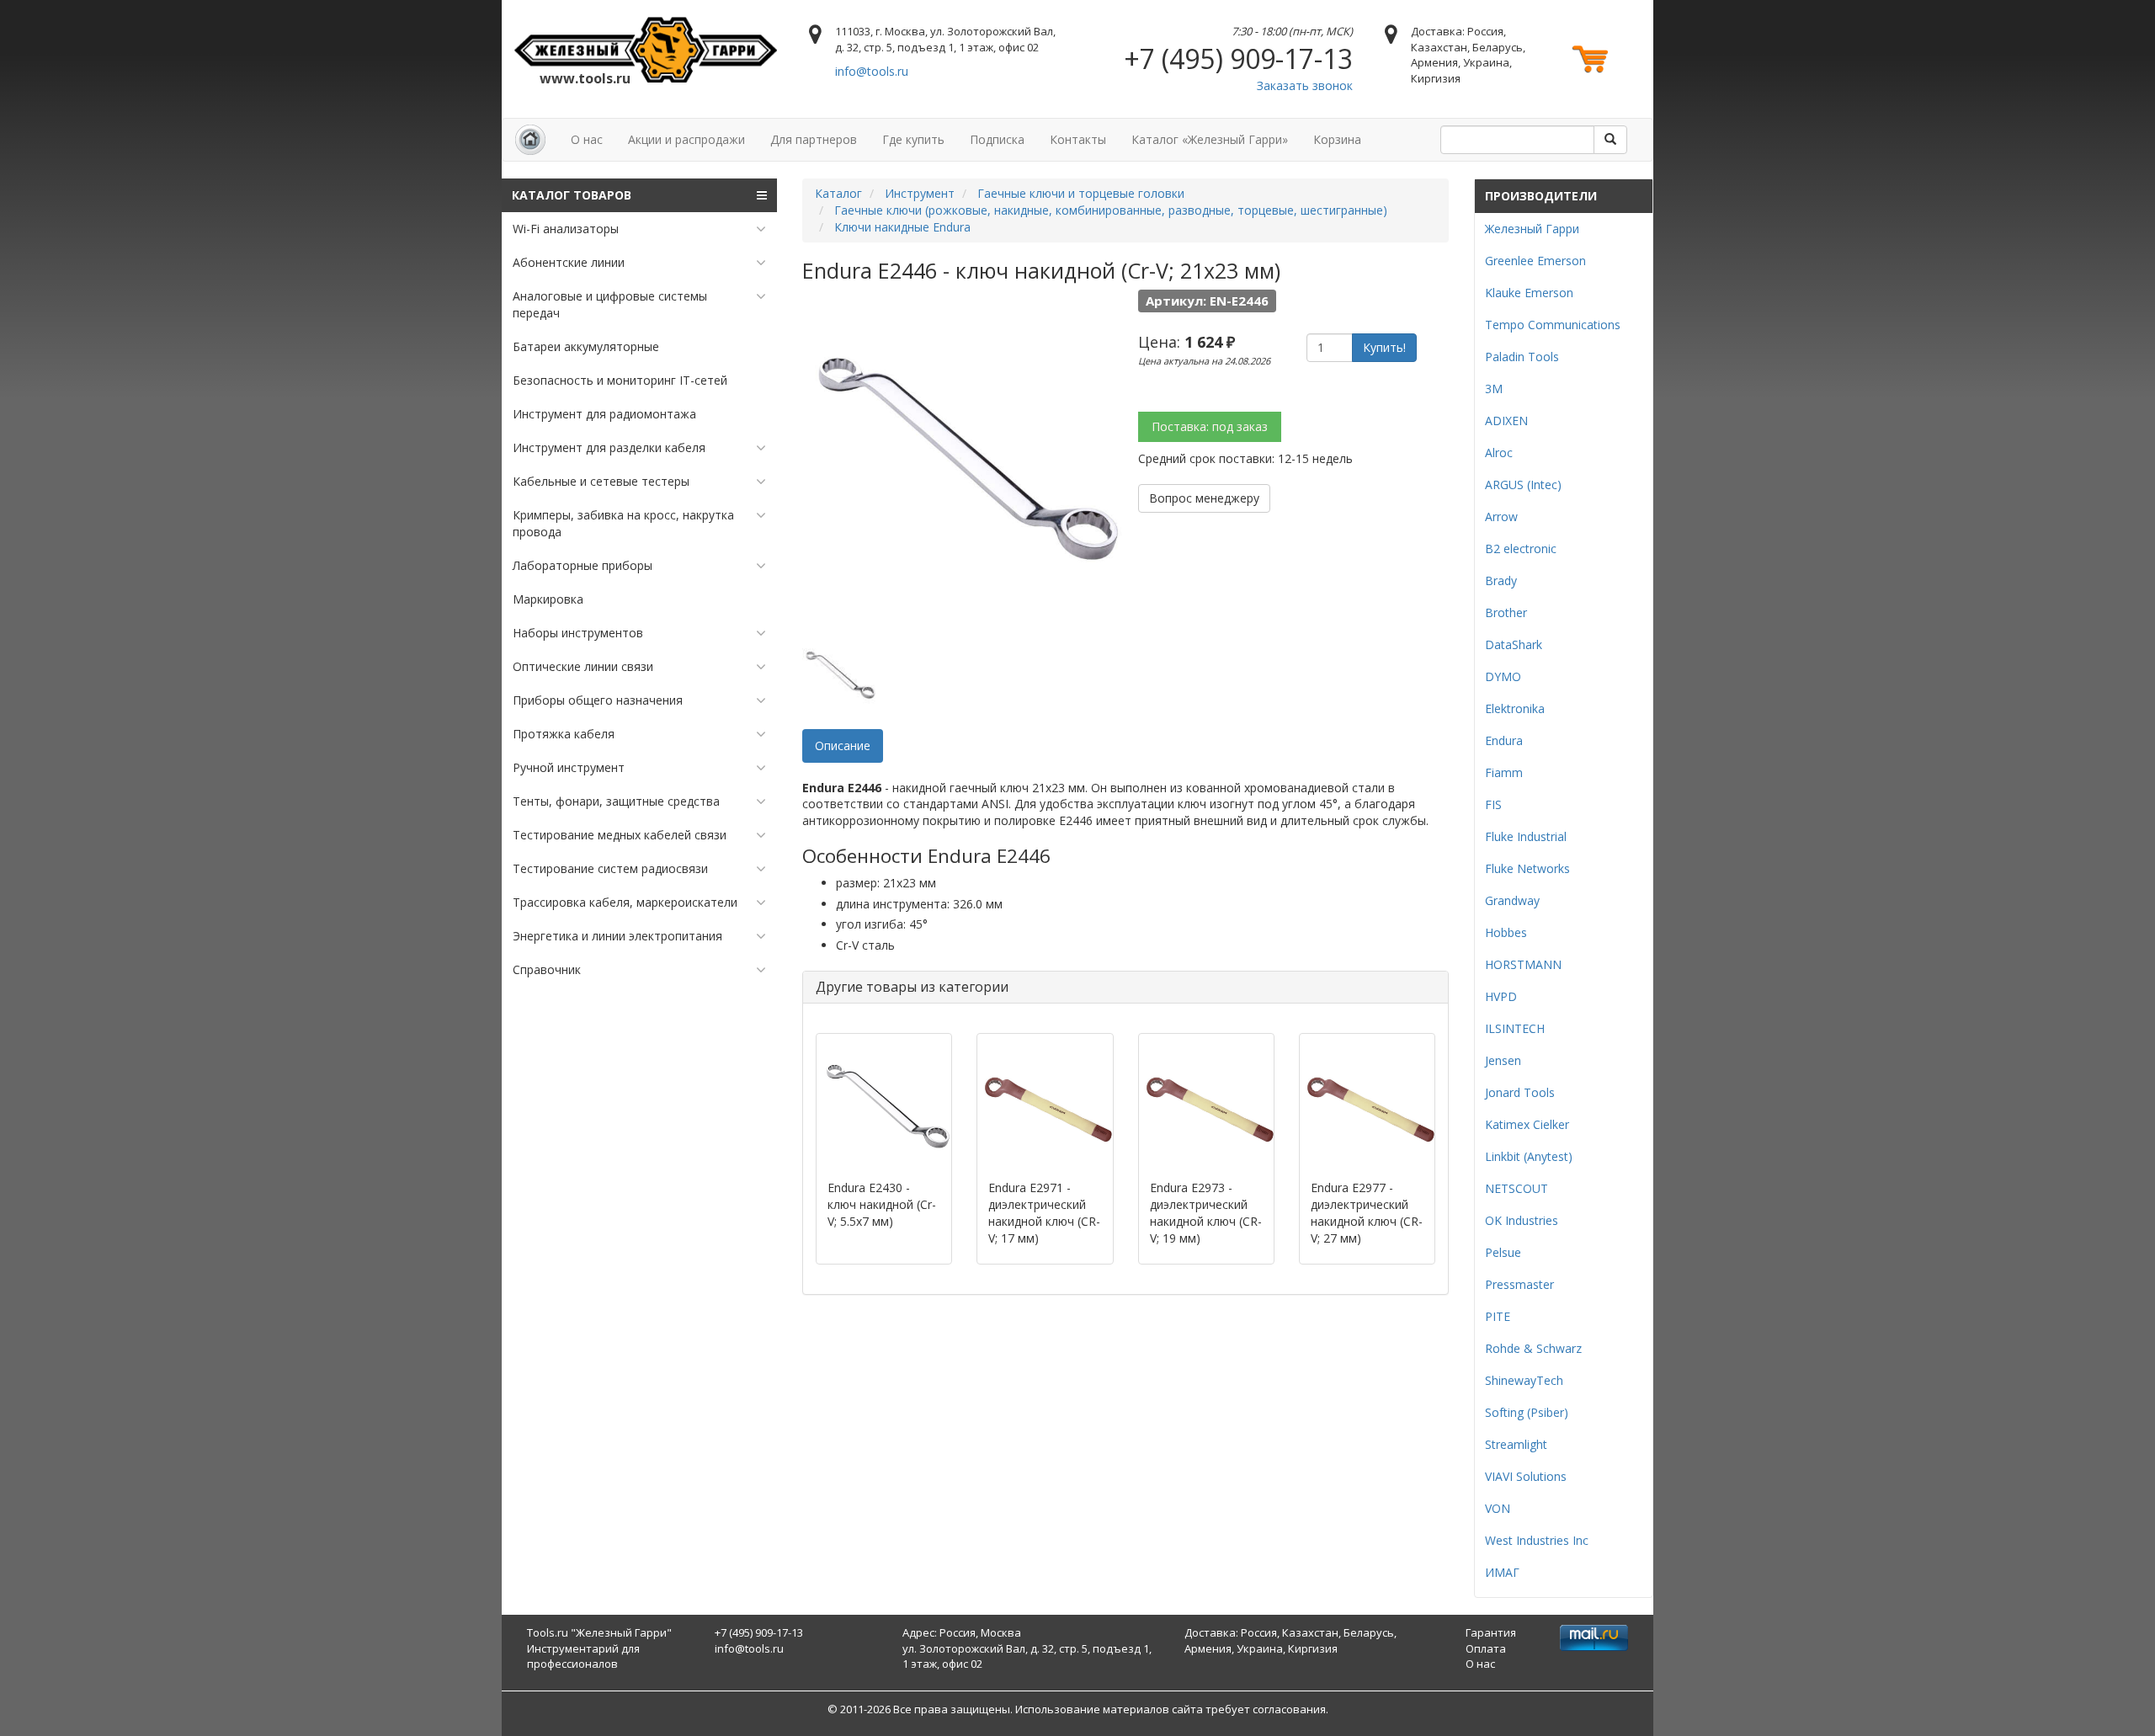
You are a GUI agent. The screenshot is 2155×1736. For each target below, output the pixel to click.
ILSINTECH (1515, 1028)
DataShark (1514, 644)
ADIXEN (1506, 421)
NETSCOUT (1516, 1188)
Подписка (997, 139)
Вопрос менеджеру (1204, 498)
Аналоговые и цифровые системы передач (610, 304)
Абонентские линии (569, 262)
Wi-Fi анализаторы (566, 229)
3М (1494, 389)
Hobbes (1506, 932)
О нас (587, 139)
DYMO (1503, 676)
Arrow (1501, 517)
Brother (1506, 612)
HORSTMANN (1523, 964)
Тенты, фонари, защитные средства (616, 801)
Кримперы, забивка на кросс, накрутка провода (623, 523)
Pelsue (1503, 1252)
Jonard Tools (1520, 1092)
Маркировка (548, 599)
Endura (1504, 740)
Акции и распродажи (686, 139)
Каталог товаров (572, 195)
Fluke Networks (1527, 868)
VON (1498, 1508)
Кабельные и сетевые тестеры (601, 481)
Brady (1501, 580)
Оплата (1486, 1648)
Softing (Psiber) (1527, 1412)
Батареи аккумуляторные (586, 346)
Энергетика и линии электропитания (617, 936)
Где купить (913, 139)
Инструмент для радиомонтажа (604, 414)
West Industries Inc (1537, 1540)
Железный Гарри (1532, 229)
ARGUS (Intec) (1523, 485)
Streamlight (1516, 1444)
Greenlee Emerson (1535, 261)
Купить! (1384, 347)
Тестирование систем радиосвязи (610, 868)
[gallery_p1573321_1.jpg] (840, 674)
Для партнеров (814, 139)
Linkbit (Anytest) (1529, 1156)
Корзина (1337, 139)
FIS (1493, 804)
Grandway (1512, 900)
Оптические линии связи (583, 666)
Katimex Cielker (1527, 1124)
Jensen (1503, 1060)
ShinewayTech (1524, 1380)
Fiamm (1504, 772)
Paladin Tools (1522, 357)
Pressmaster (1519, 1284)
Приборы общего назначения (598, 700)
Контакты (1078, 139)
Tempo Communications (1553, 325)
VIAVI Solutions (1526, 1476)
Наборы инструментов (578, 633)
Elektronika (1515, 708)
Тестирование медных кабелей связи (620, 835)
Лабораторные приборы (583, 565)
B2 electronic (1521, 548)
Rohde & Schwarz (1533, 1348)
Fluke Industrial (1526, 836)
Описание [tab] (843, 746)
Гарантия (1491, 1632)
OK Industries (1522, 1220)
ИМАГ (1502, 1572)
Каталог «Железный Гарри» (1210, 139)
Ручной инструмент (569, 767)
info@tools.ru (872, 71)
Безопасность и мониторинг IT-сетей (620, 380)
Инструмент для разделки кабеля (609, 447)
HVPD (1501, 996)
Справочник (547, 969)
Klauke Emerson (1529, 293)
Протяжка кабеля (564, 734)
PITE (1498, 1316)
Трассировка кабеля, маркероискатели (625, 902)
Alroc (1499, 453)
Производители (1541, 196)
